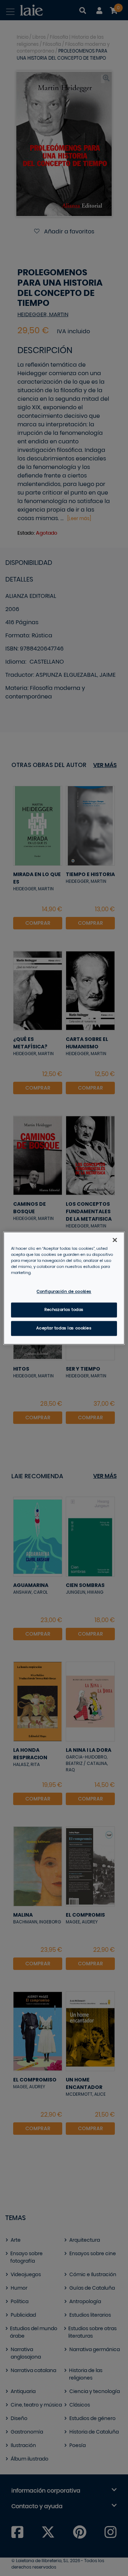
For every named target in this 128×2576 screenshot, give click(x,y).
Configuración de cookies (64, 1292)
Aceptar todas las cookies (64, 1328)
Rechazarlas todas (64, 1310)
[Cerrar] (115, 1240)
